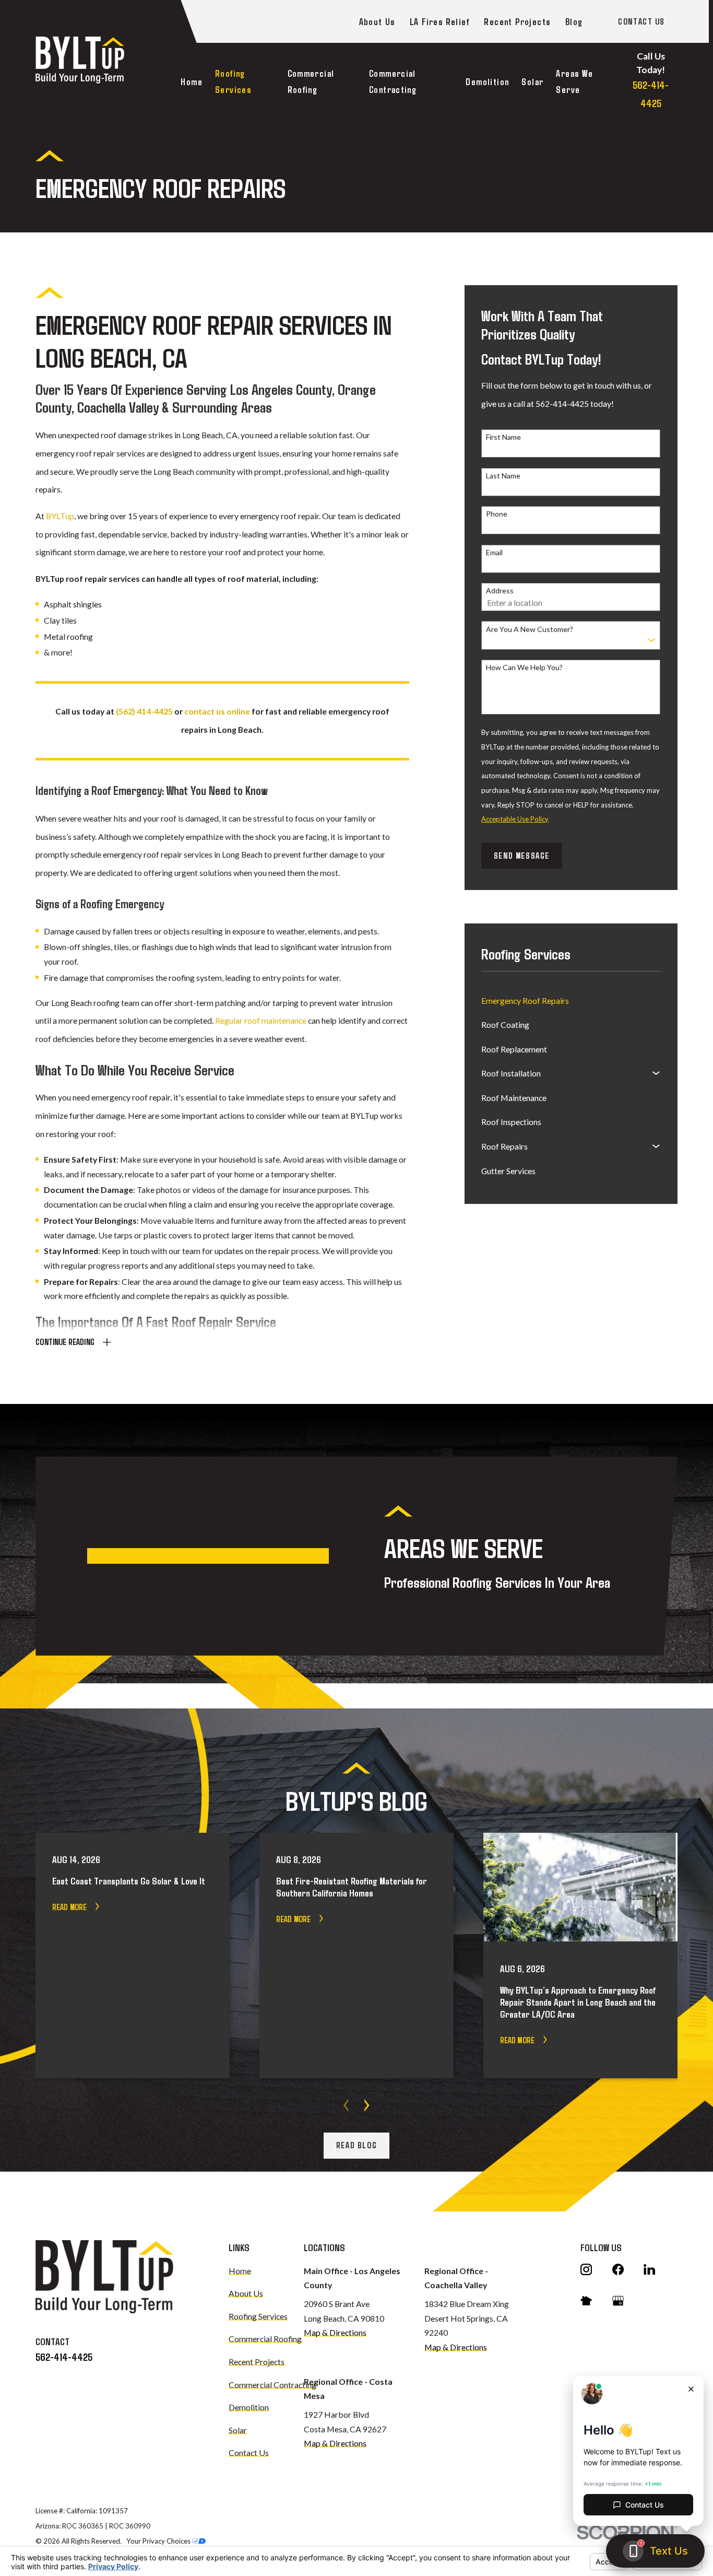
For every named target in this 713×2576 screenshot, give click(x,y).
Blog (574, 21)
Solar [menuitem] (532, 81)
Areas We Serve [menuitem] (574, 81)
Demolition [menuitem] (487, 81)
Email (494, 553)
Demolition (249, 2407)
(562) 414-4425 (144, 711)
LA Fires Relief (439, 21)
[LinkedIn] (649, 2269)
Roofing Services (258, 2316)
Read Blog (356, 2145)
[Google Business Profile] (618, 2301)
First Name (503, 437)
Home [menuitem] (192, 81)
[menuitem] (571, 1000)
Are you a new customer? (530, 629)
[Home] (80, 60)
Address (500, 591)
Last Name (503, 476)
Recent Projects (517, 21)
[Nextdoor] (586, 2301)
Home (240, 2271)
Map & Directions (335, 2332)
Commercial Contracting (272, 2385)
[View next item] (367, 2105)
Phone (497, 514)
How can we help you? (524, 668)
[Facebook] (618, 2269)
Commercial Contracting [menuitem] (393, 81)
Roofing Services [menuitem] (233, 81)
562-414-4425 (64, 2357)
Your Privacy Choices (159, 2541)
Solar (238, 2430)
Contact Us (641, 21)
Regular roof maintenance (261, 1020)
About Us (377, 21)
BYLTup (60, 516)
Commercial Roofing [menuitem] (311, 81)
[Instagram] (586, 2269)
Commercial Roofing (265, 2339)
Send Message (522, 855)
